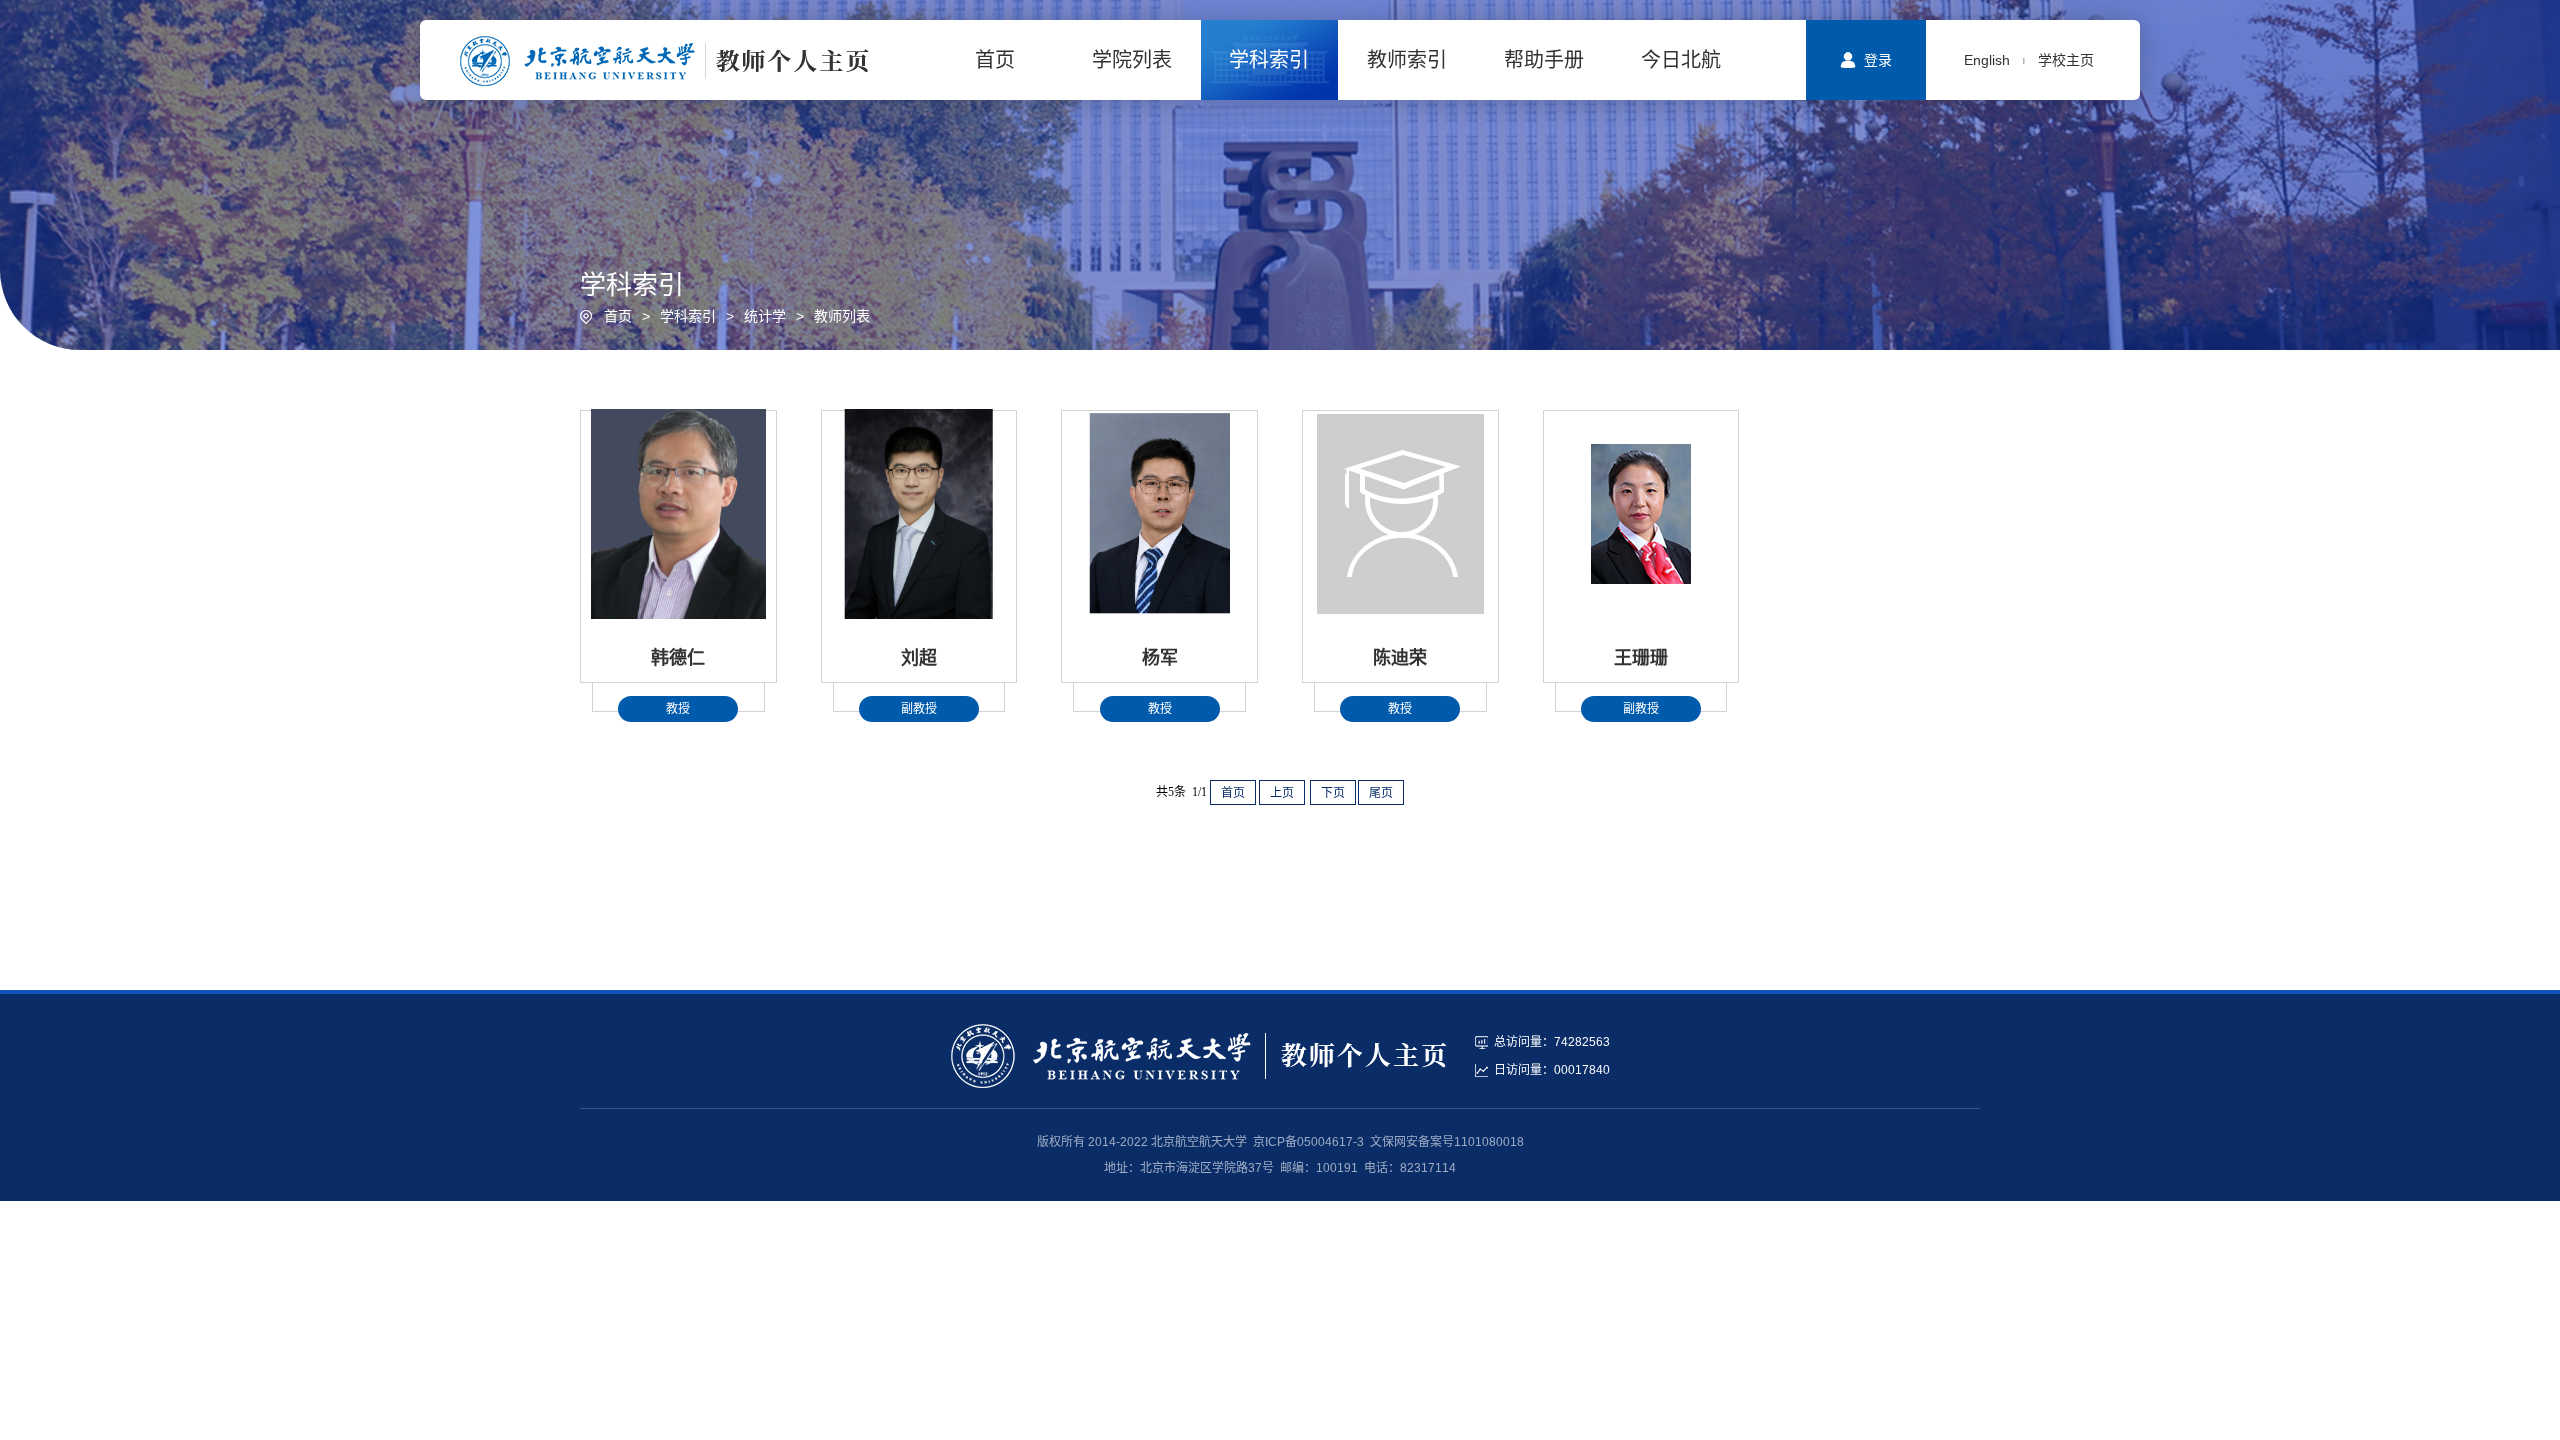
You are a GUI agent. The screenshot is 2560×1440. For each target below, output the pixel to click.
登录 (1878, 60)
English (1987, 60)
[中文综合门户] (664, 60)
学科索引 (688, 316)
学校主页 (2066, 60)
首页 (618, 316)
